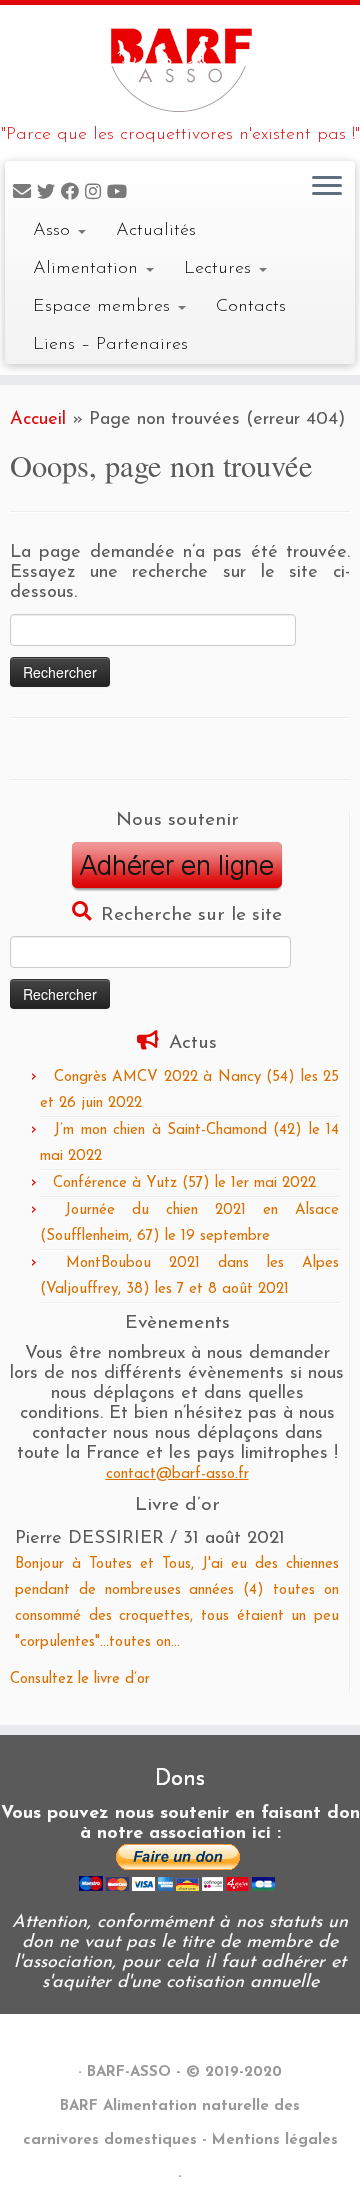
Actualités (156, 230)
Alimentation (88, 268)
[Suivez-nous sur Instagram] (96, 193)
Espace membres (104, 306)
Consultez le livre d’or (80, 1679)
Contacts (251, 306)
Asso (54, 230)
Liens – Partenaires (110, 344)
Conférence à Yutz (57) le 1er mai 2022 (184, 1183)
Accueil (38, 419)
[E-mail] (25, 193)
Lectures (220, 268)
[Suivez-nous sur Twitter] (49, 193)
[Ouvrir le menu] (327, 187)
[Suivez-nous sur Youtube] (120, 193)
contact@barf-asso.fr (177, 1474)
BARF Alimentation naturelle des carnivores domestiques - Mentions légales (180, 2123)
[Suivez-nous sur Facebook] (73, 193)
